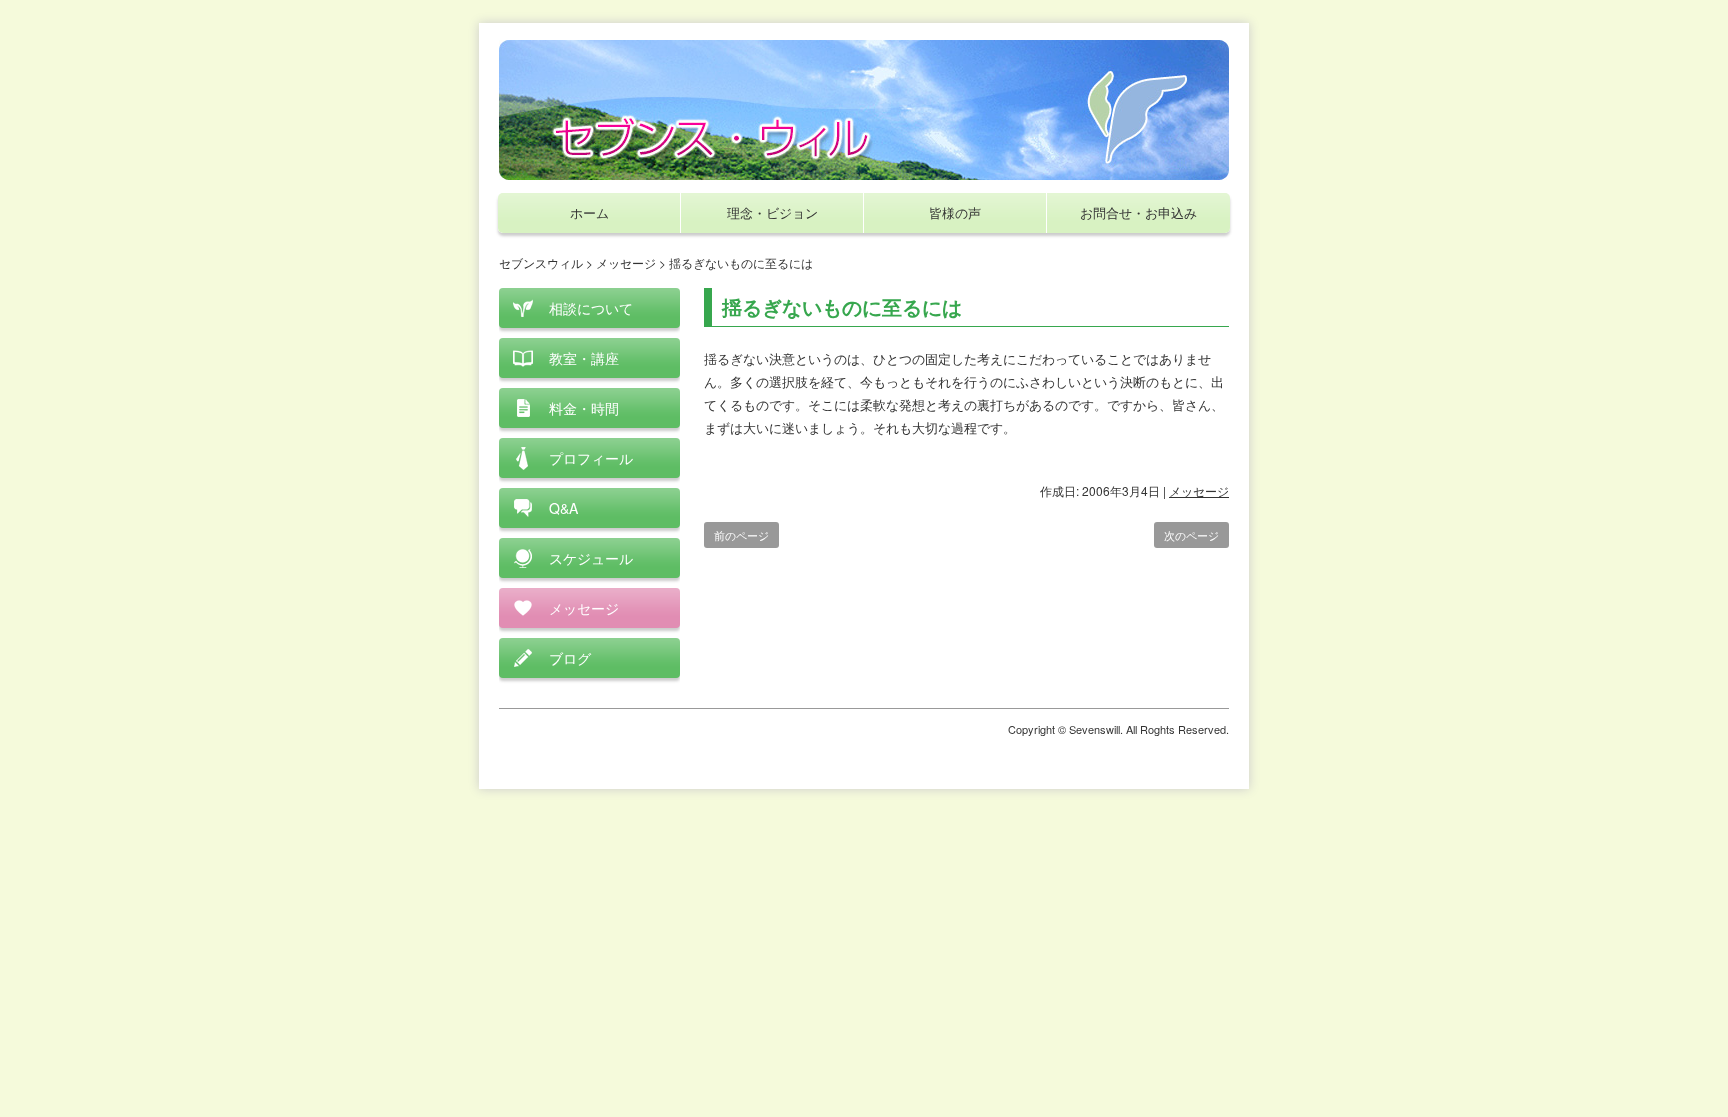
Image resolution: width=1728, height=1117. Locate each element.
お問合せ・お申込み (1138, 212)
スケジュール (591, 558)
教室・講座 (584, 358)
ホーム (589, 212)
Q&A (563, 508)
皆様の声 (955, 212)
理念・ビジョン (772, 212)
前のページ (741, 535)
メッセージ (1199, 490)
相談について (591, 308)
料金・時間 (584, 408)
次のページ (1191, 535)
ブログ (570, 658)
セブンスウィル (541, 262)
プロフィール (591, 458)
